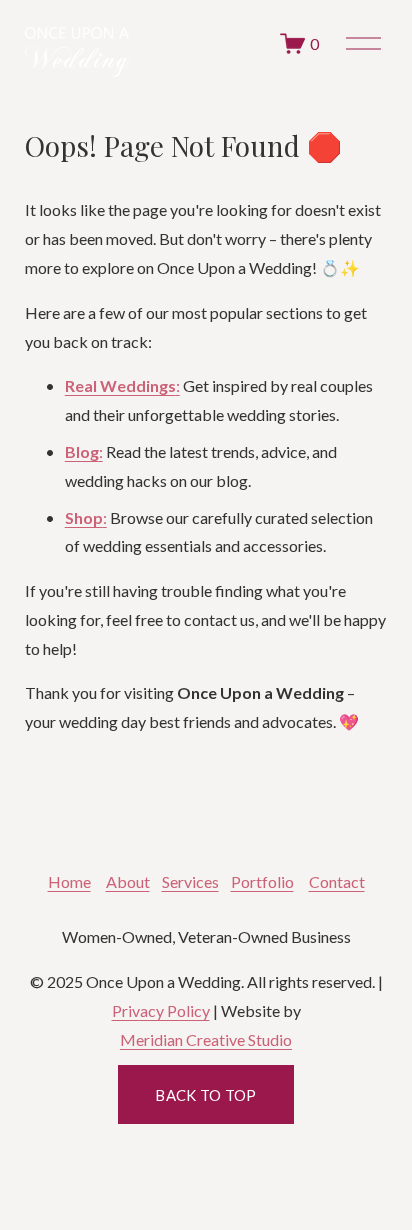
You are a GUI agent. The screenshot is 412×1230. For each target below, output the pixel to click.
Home (69, 881)
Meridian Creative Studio (206, 1039)
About (128, 881)
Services (190, 881)
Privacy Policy (161, 1010)
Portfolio (262, 881)
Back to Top (205, 1095)
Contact (337, 881)
